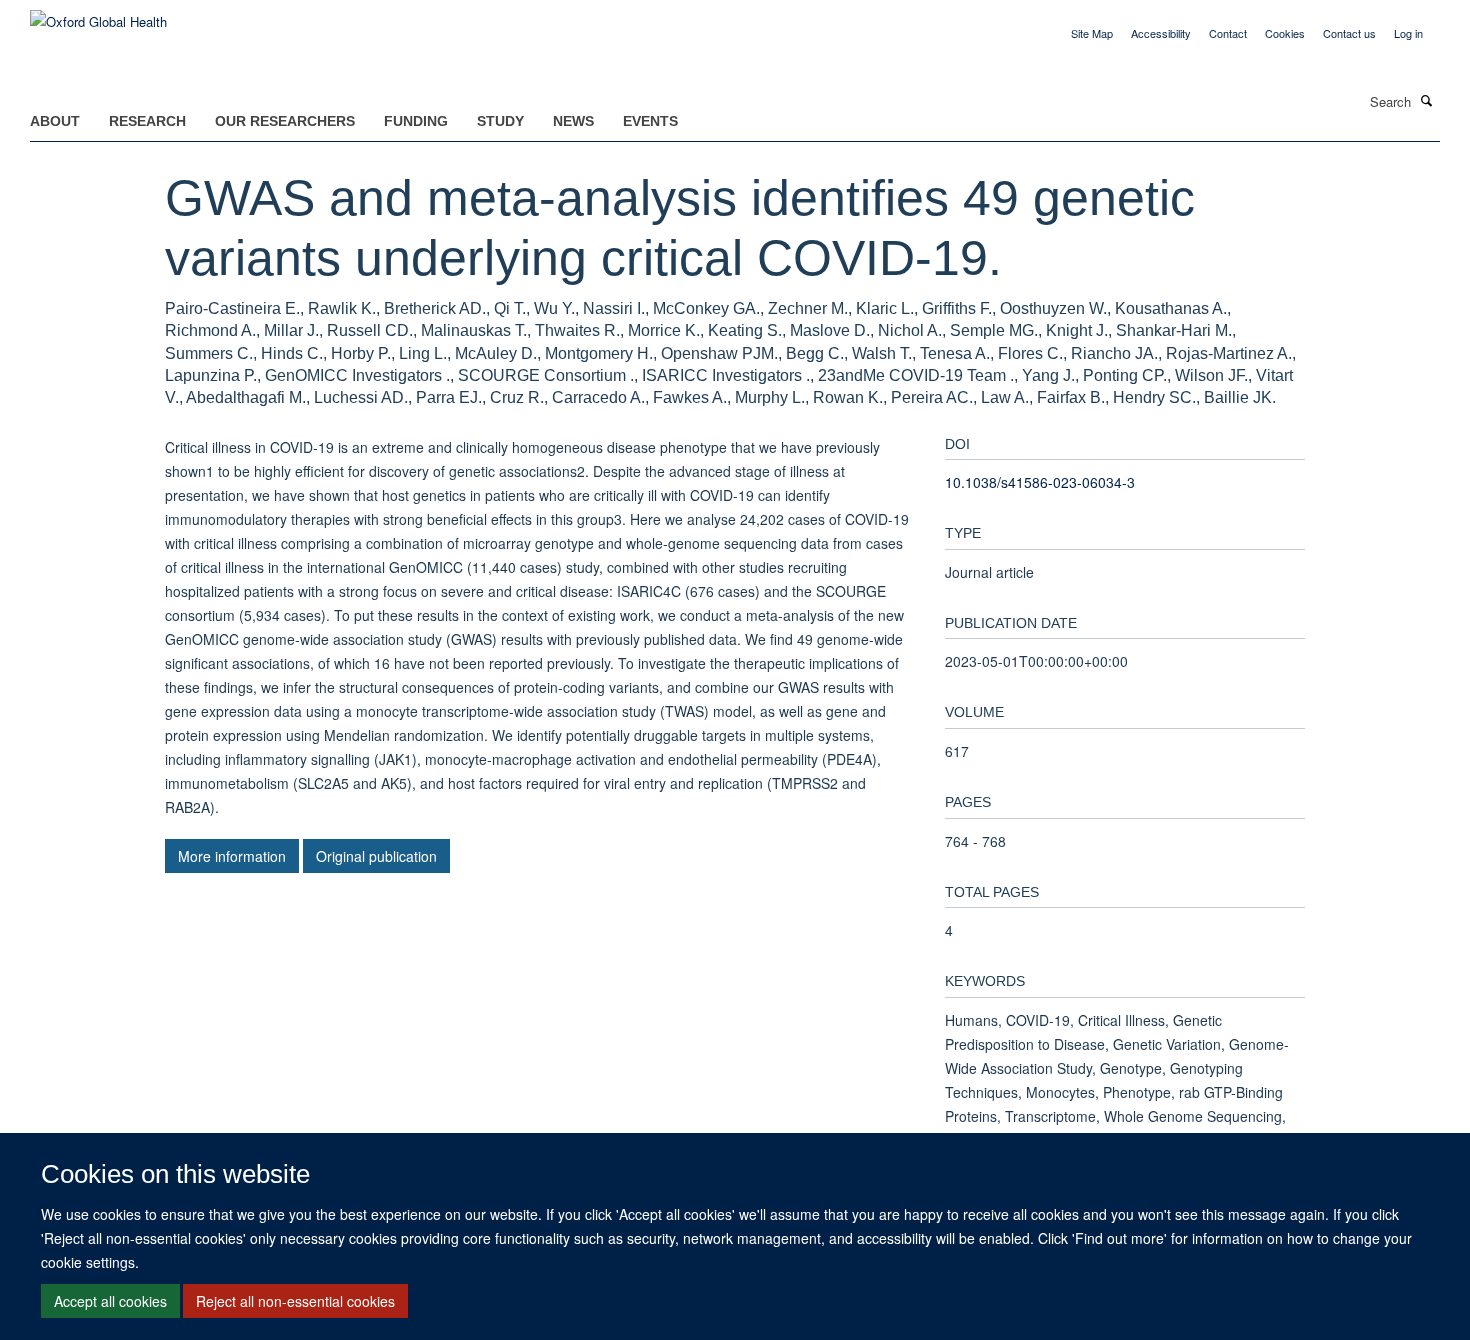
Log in (1408, 33)
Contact (1228, 33)
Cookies (1285, 33)
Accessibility (1161, 33)
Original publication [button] (376, 856)
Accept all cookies (110, 1301)
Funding (416, 121)
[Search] (1427, 100)
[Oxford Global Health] (98, 14)
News (573, 121)
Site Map (1092, 33)
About (55, 121)
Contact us (1349, 33)
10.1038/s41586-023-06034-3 (1040, 482)
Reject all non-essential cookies (295, 1301)
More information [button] (232, 856)
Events (650, 121)
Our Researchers (285, 121)
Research (147, 121)
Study (500, 121)
